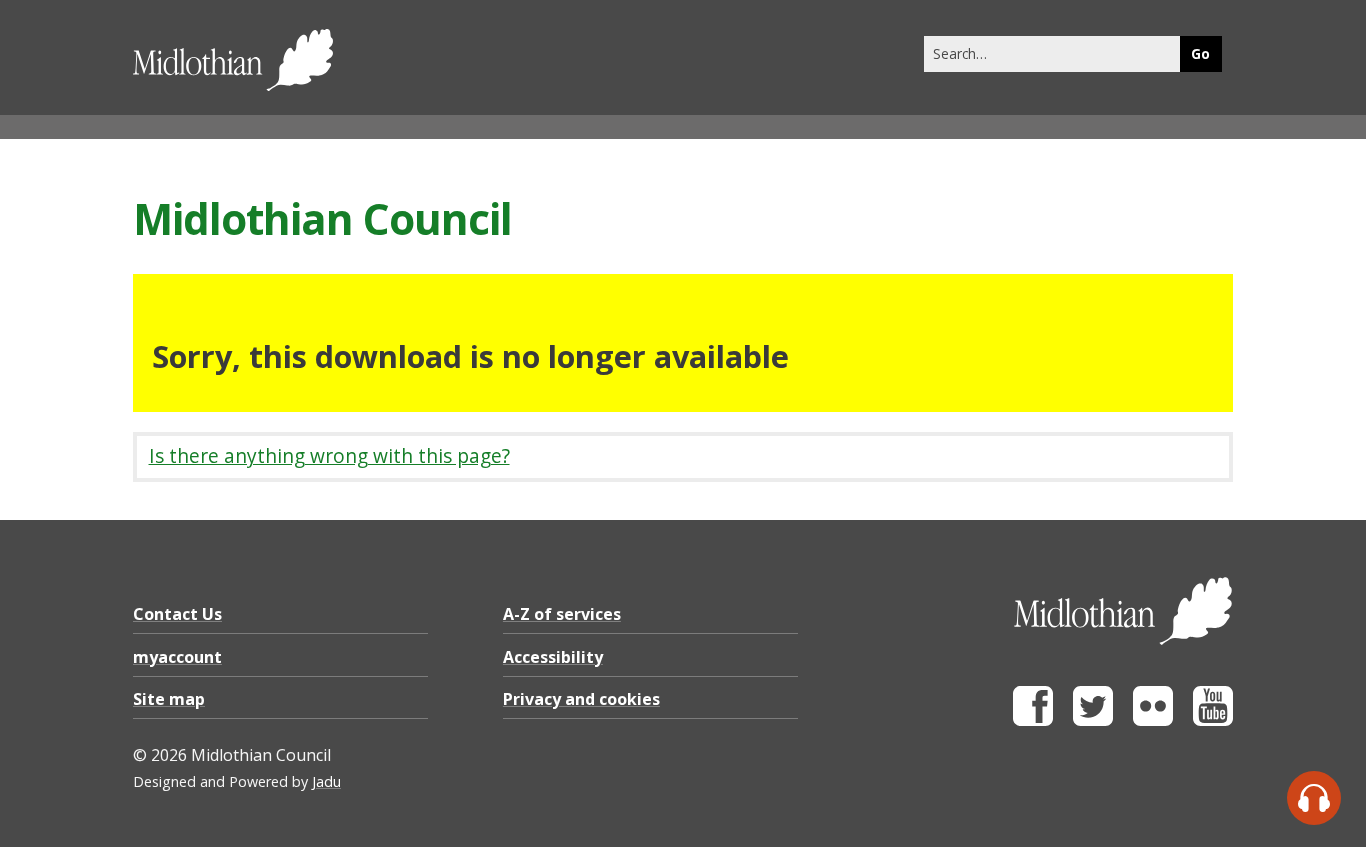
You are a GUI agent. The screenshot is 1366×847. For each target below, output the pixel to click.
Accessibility (553, 657)
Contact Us (177, 614)
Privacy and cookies (581, 699)
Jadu (326, 781)
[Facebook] (1033, 720)
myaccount (177, 657)
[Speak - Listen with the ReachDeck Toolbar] (1314, 798)
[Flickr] (1153, 720)
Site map (169, 699)
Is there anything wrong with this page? (329, 455)
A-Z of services (562, 614)
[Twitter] (1093, 720)
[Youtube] (1213, 720)
